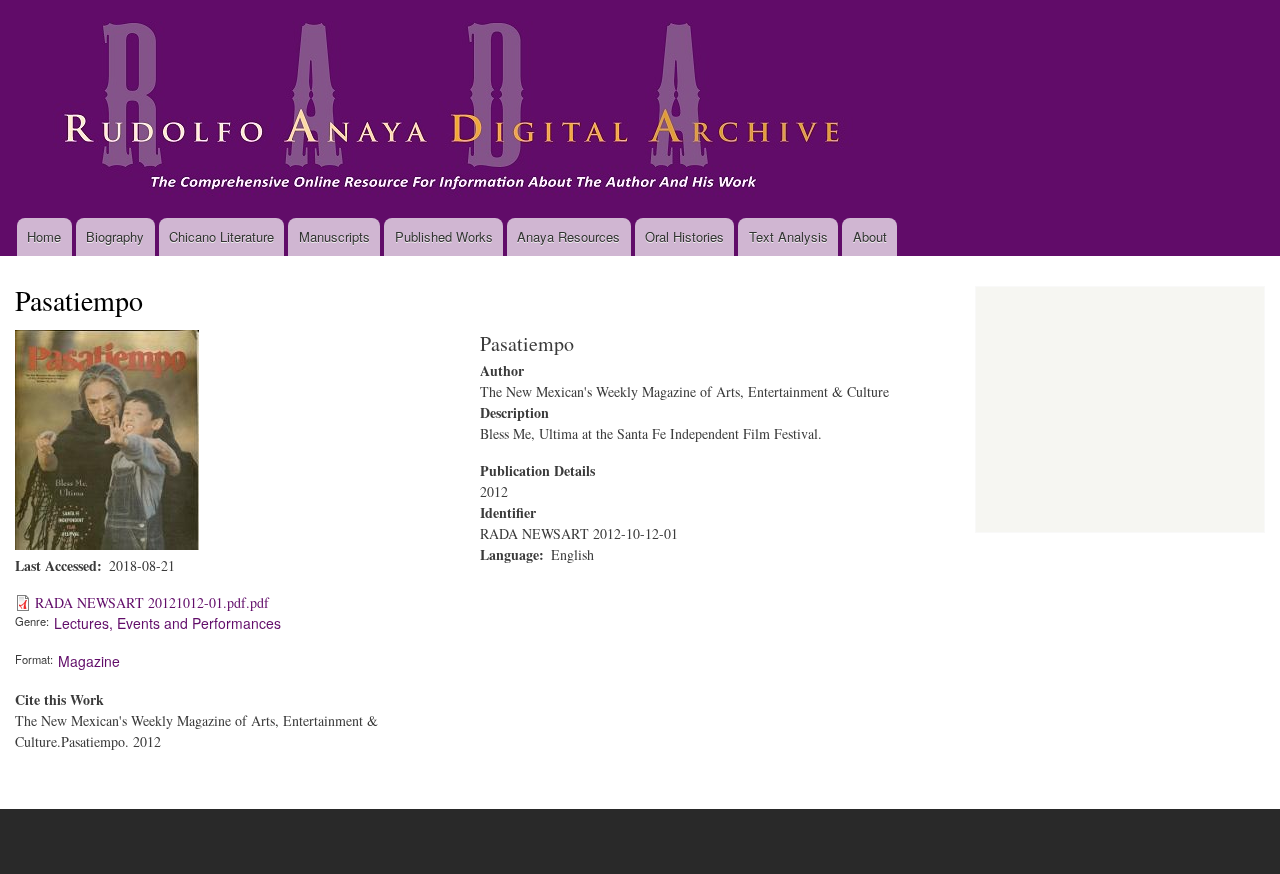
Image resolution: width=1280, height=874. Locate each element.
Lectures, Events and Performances (167, 623)
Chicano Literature (221, 236)
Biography (115, 236)
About (870, 236)
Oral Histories (684, 236)
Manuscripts (334, 236)
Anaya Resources (568, 236)
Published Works (444, 236)
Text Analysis (788, 236)
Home (44, 236)
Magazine (89, 661)
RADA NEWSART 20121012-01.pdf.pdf (152, 602)
